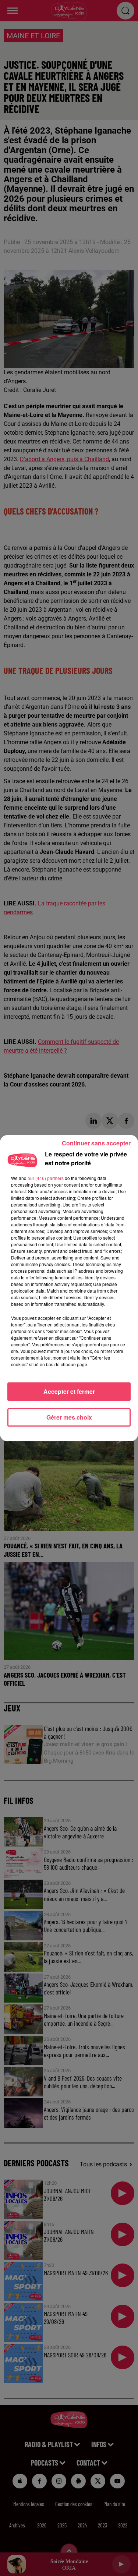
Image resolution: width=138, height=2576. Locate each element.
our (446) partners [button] (46, 1178)
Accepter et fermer (69, 1391)
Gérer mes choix (69, 1417)
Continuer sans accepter (96, 1143)
